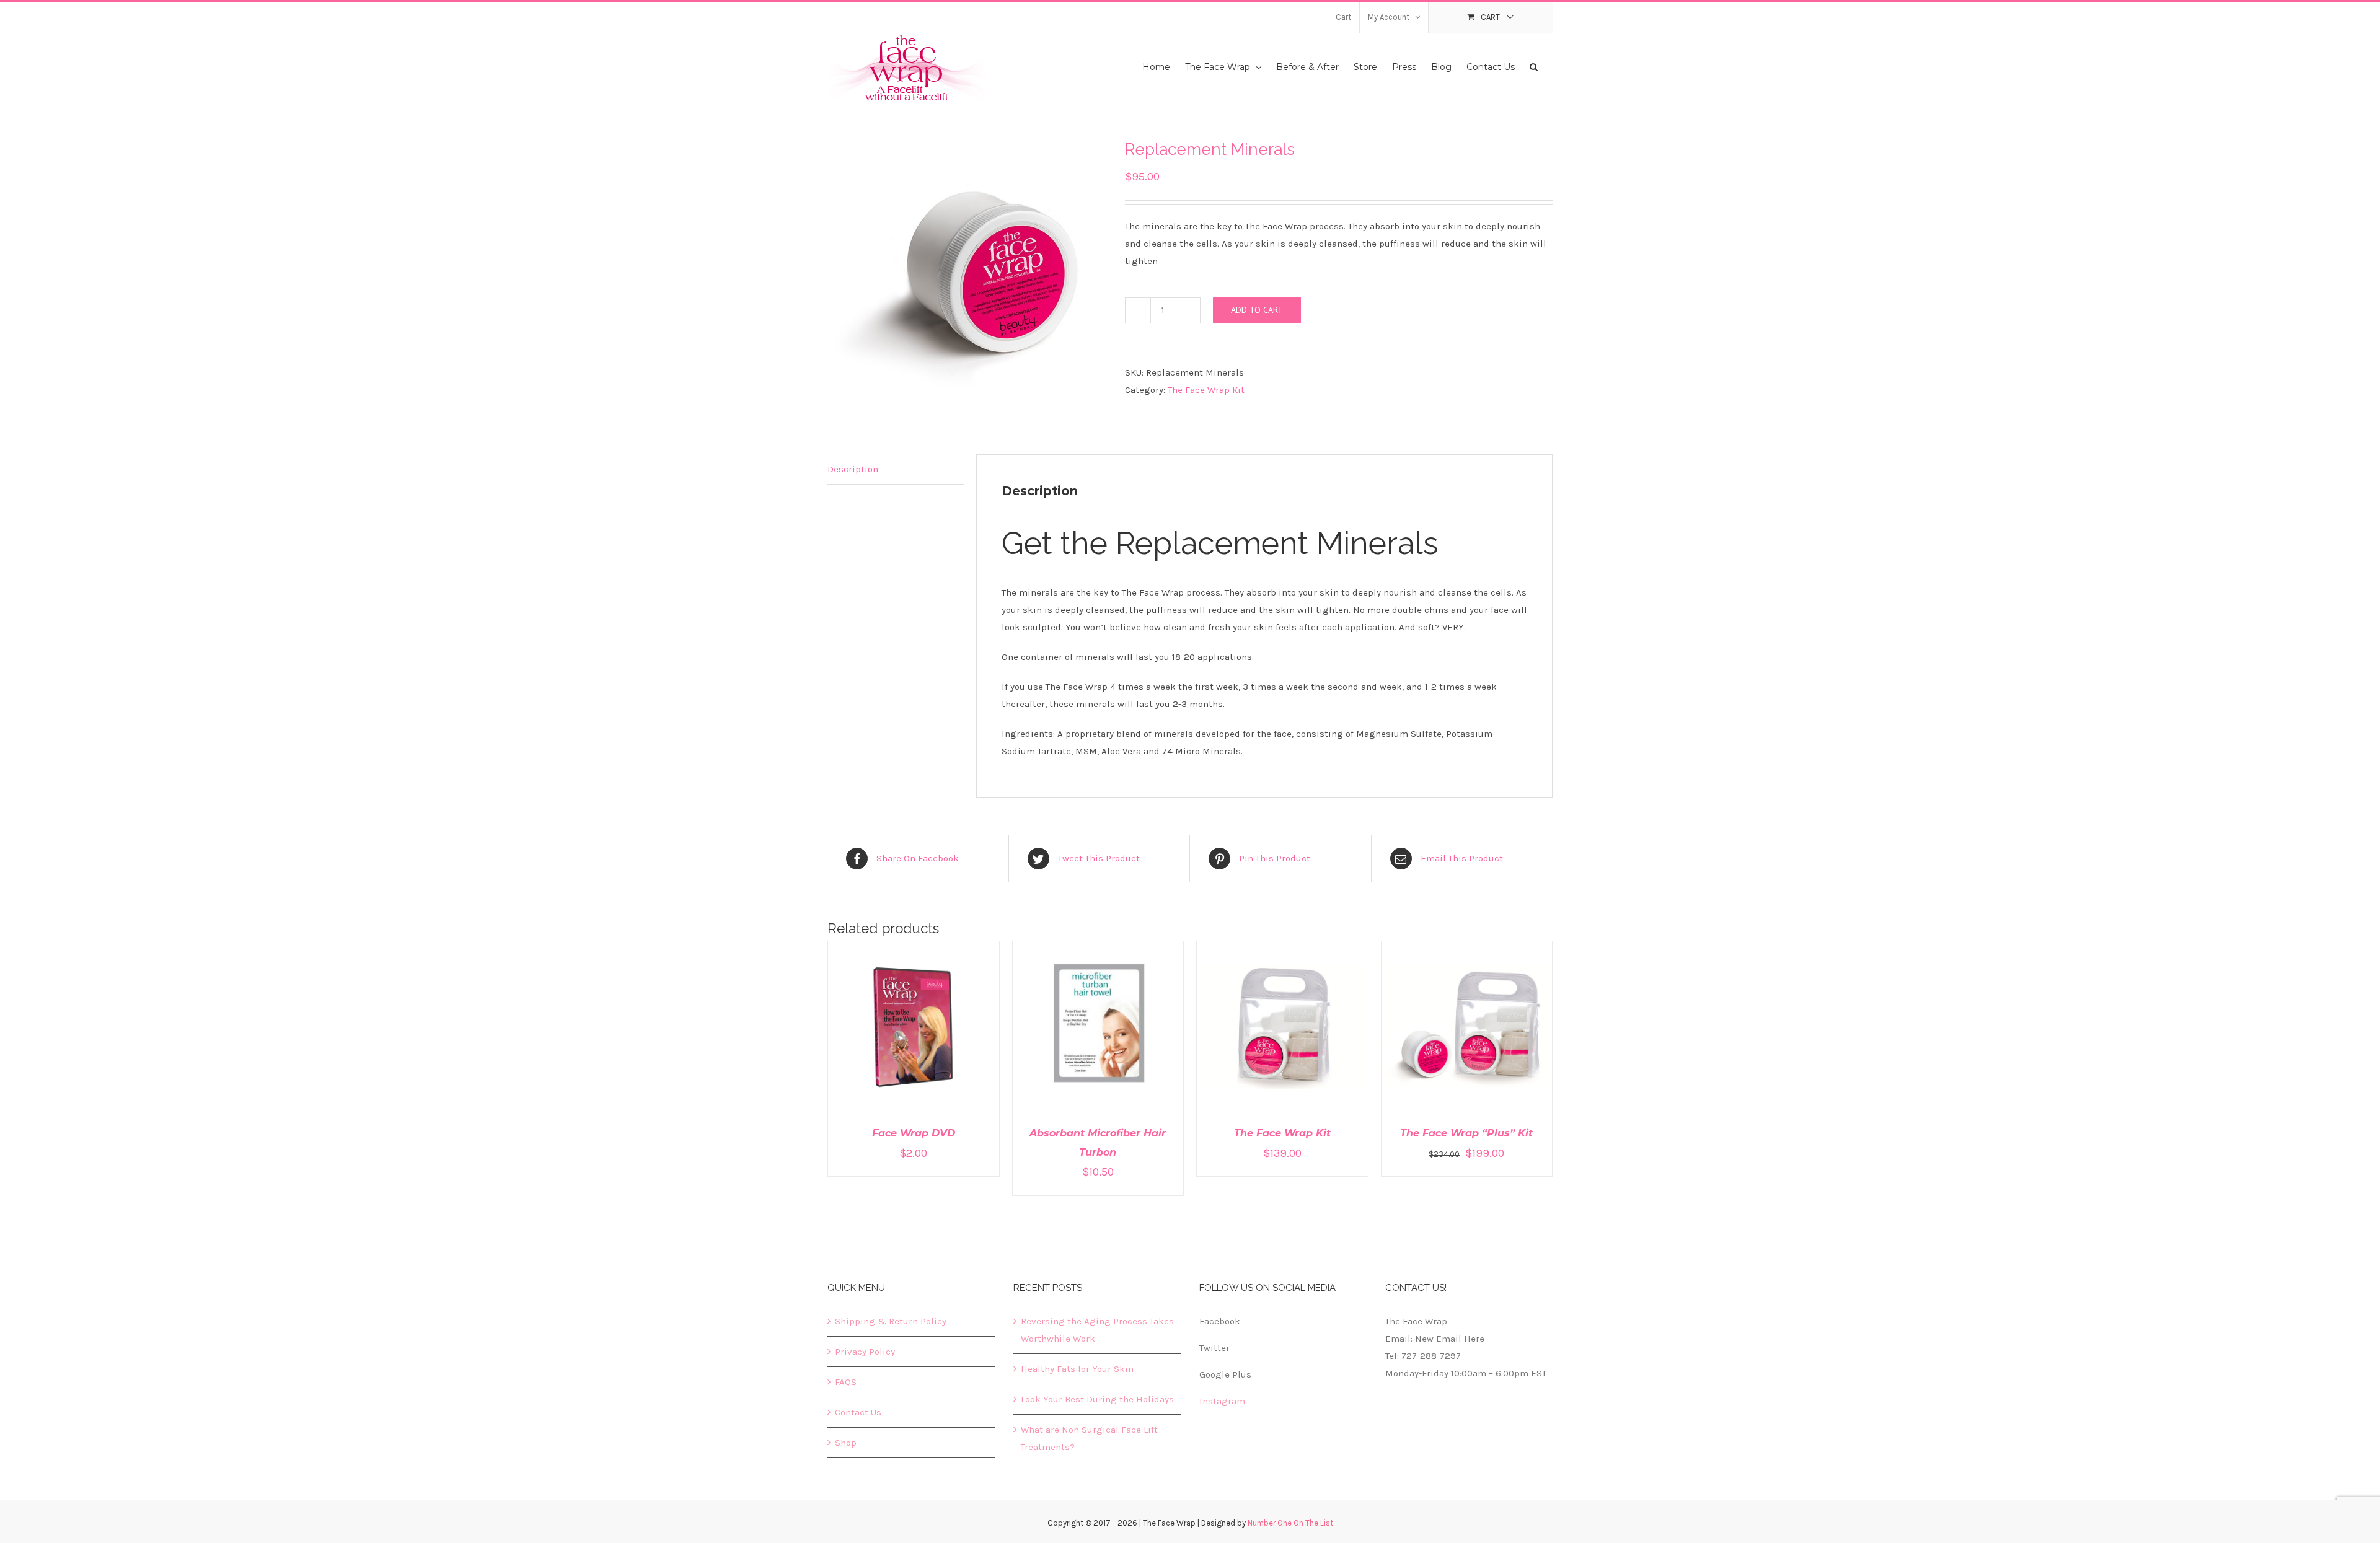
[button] (1534, 66)
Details (949, 1029)
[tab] (896, 469)
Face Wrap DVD (914, 1133)
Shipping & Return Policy (891, 1321)
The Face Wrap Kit (1206, 390)
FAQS (846, 1382)
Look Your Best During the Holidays (1097, 1399)
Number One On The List (1290, 1523)
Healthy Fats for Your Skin (1077, 1369)
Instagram (1222, 1401)
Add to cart (1257, 310)
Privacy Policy (865, 1352)
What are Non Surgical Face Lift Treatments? (1089, 1438)
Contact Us (858, 1412)
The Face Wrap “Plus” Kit (1466, 1133)
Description (853, 469)
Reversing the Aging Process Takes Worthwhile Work (1097, 1330)
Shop (846, 1443)
